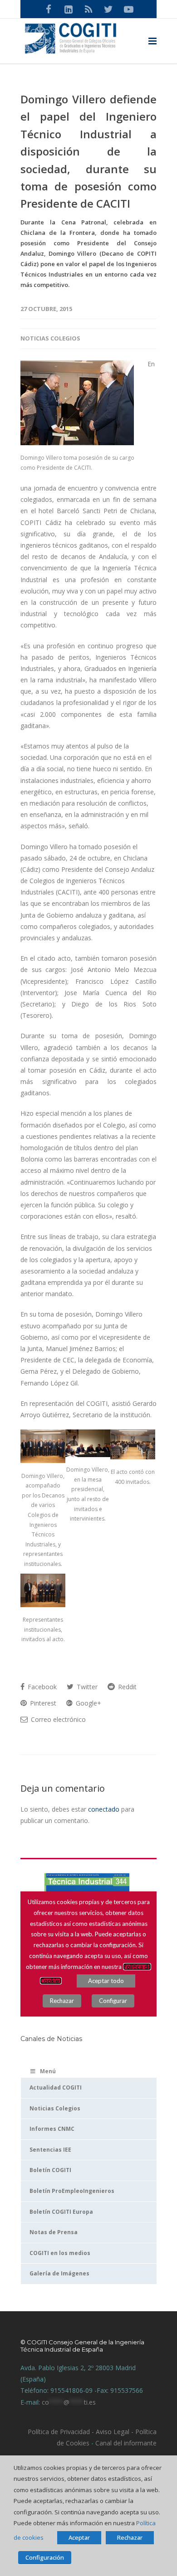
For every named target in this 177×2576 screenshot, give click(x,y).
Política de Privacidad (59, 2432)
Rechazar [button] (130, 2537)
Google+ (88, 1703)
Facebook (41, 1687)
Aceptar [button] (79, 2537)
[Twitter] (108, 9)
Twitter (86, 1687)
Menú (48, 2071)
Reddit (126, 1687)
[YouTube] (128, 9)
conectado (104, 1809)
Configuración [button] (45, 2557)
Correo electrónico (57, 1719)
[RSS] (88, 9)
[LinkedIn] (69, 9)
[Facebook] (49, 9)
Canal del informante (126, 2443)
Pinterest (42, 1703)
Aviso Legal (112, 2432)
